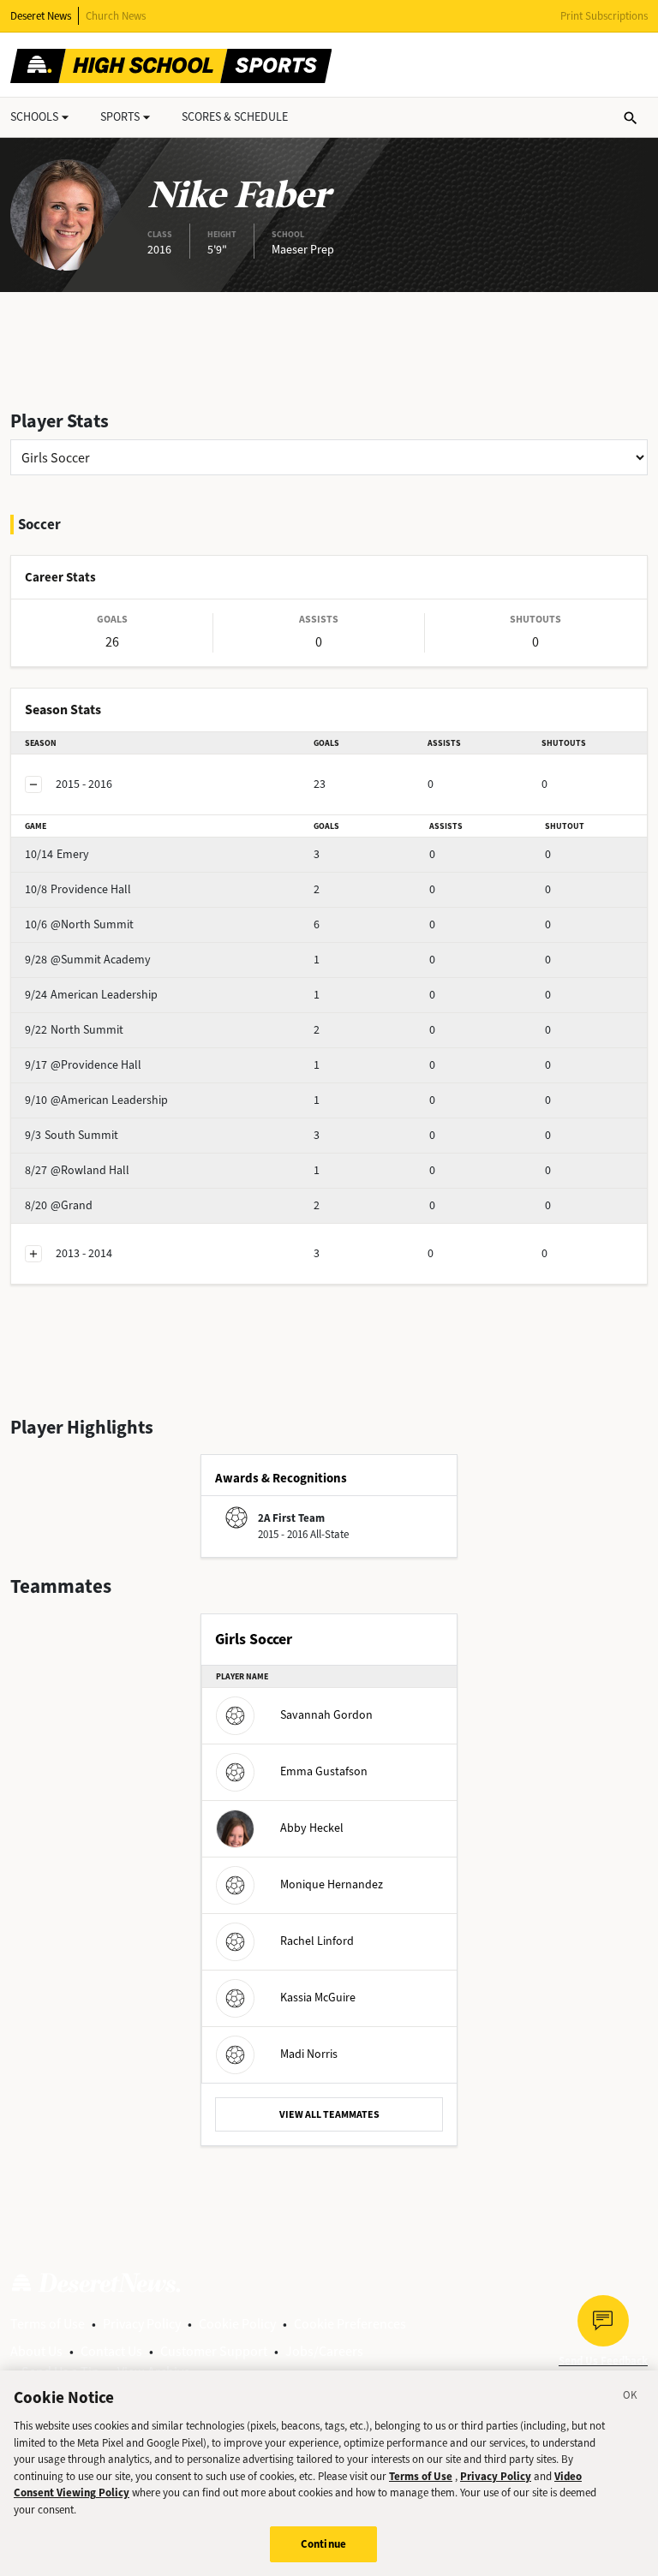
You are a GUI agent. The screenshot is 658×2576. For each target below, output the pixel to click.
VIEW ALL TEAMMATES (329, 2114)
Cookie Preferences (350, 2324)
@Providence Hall (83, 1065)
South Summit (72, 1135)
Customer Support (214, 2351)
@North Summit (79, 924)
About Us (36, 2351)
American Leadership (91, 995)
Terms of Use (48, 2324)
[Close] (631, 2398)
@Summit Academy (88, 960)
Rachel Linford (317, 1941)
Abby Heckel (312, 1828)
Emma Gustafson (324, 1771)
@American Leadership (96, 1100)
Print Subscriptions (604, 16)
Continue (323, 2544)
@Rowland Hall (77, 1170)
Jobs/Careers (324, 2351)
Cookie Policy (237, 2324)
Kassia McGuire (318, 1998)
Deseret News (41, 16)
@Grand (59, 1205)
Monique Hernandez (332, 1884)
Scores (235, 117)
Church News (116, 16)
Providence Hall (78, 889)
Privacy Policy (142, 2324)
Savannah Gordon (326, 1715)
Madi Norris (309, 2054)
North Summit (74, 1030)
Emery (57, 854)
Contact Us (111, 2351)
